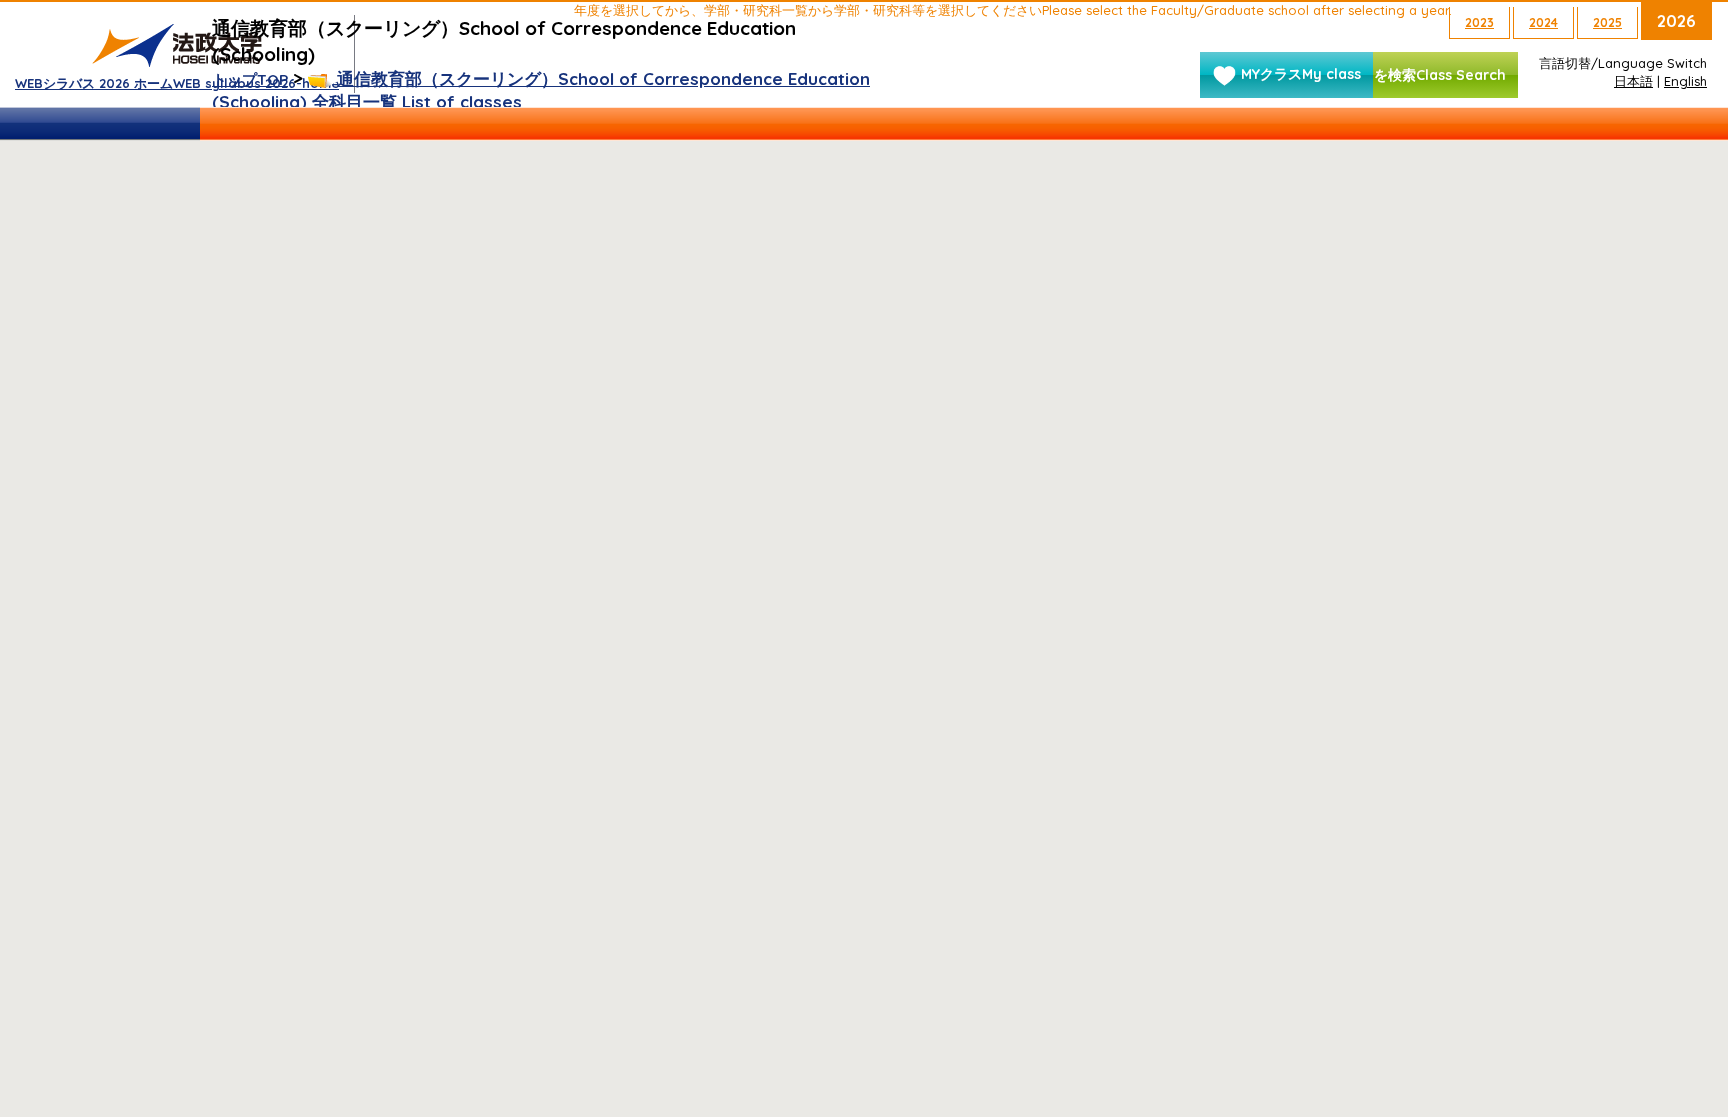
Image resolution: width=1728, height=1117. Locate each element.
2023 (1479, 22)
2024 (1543, 22)
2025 (1607, 22)
